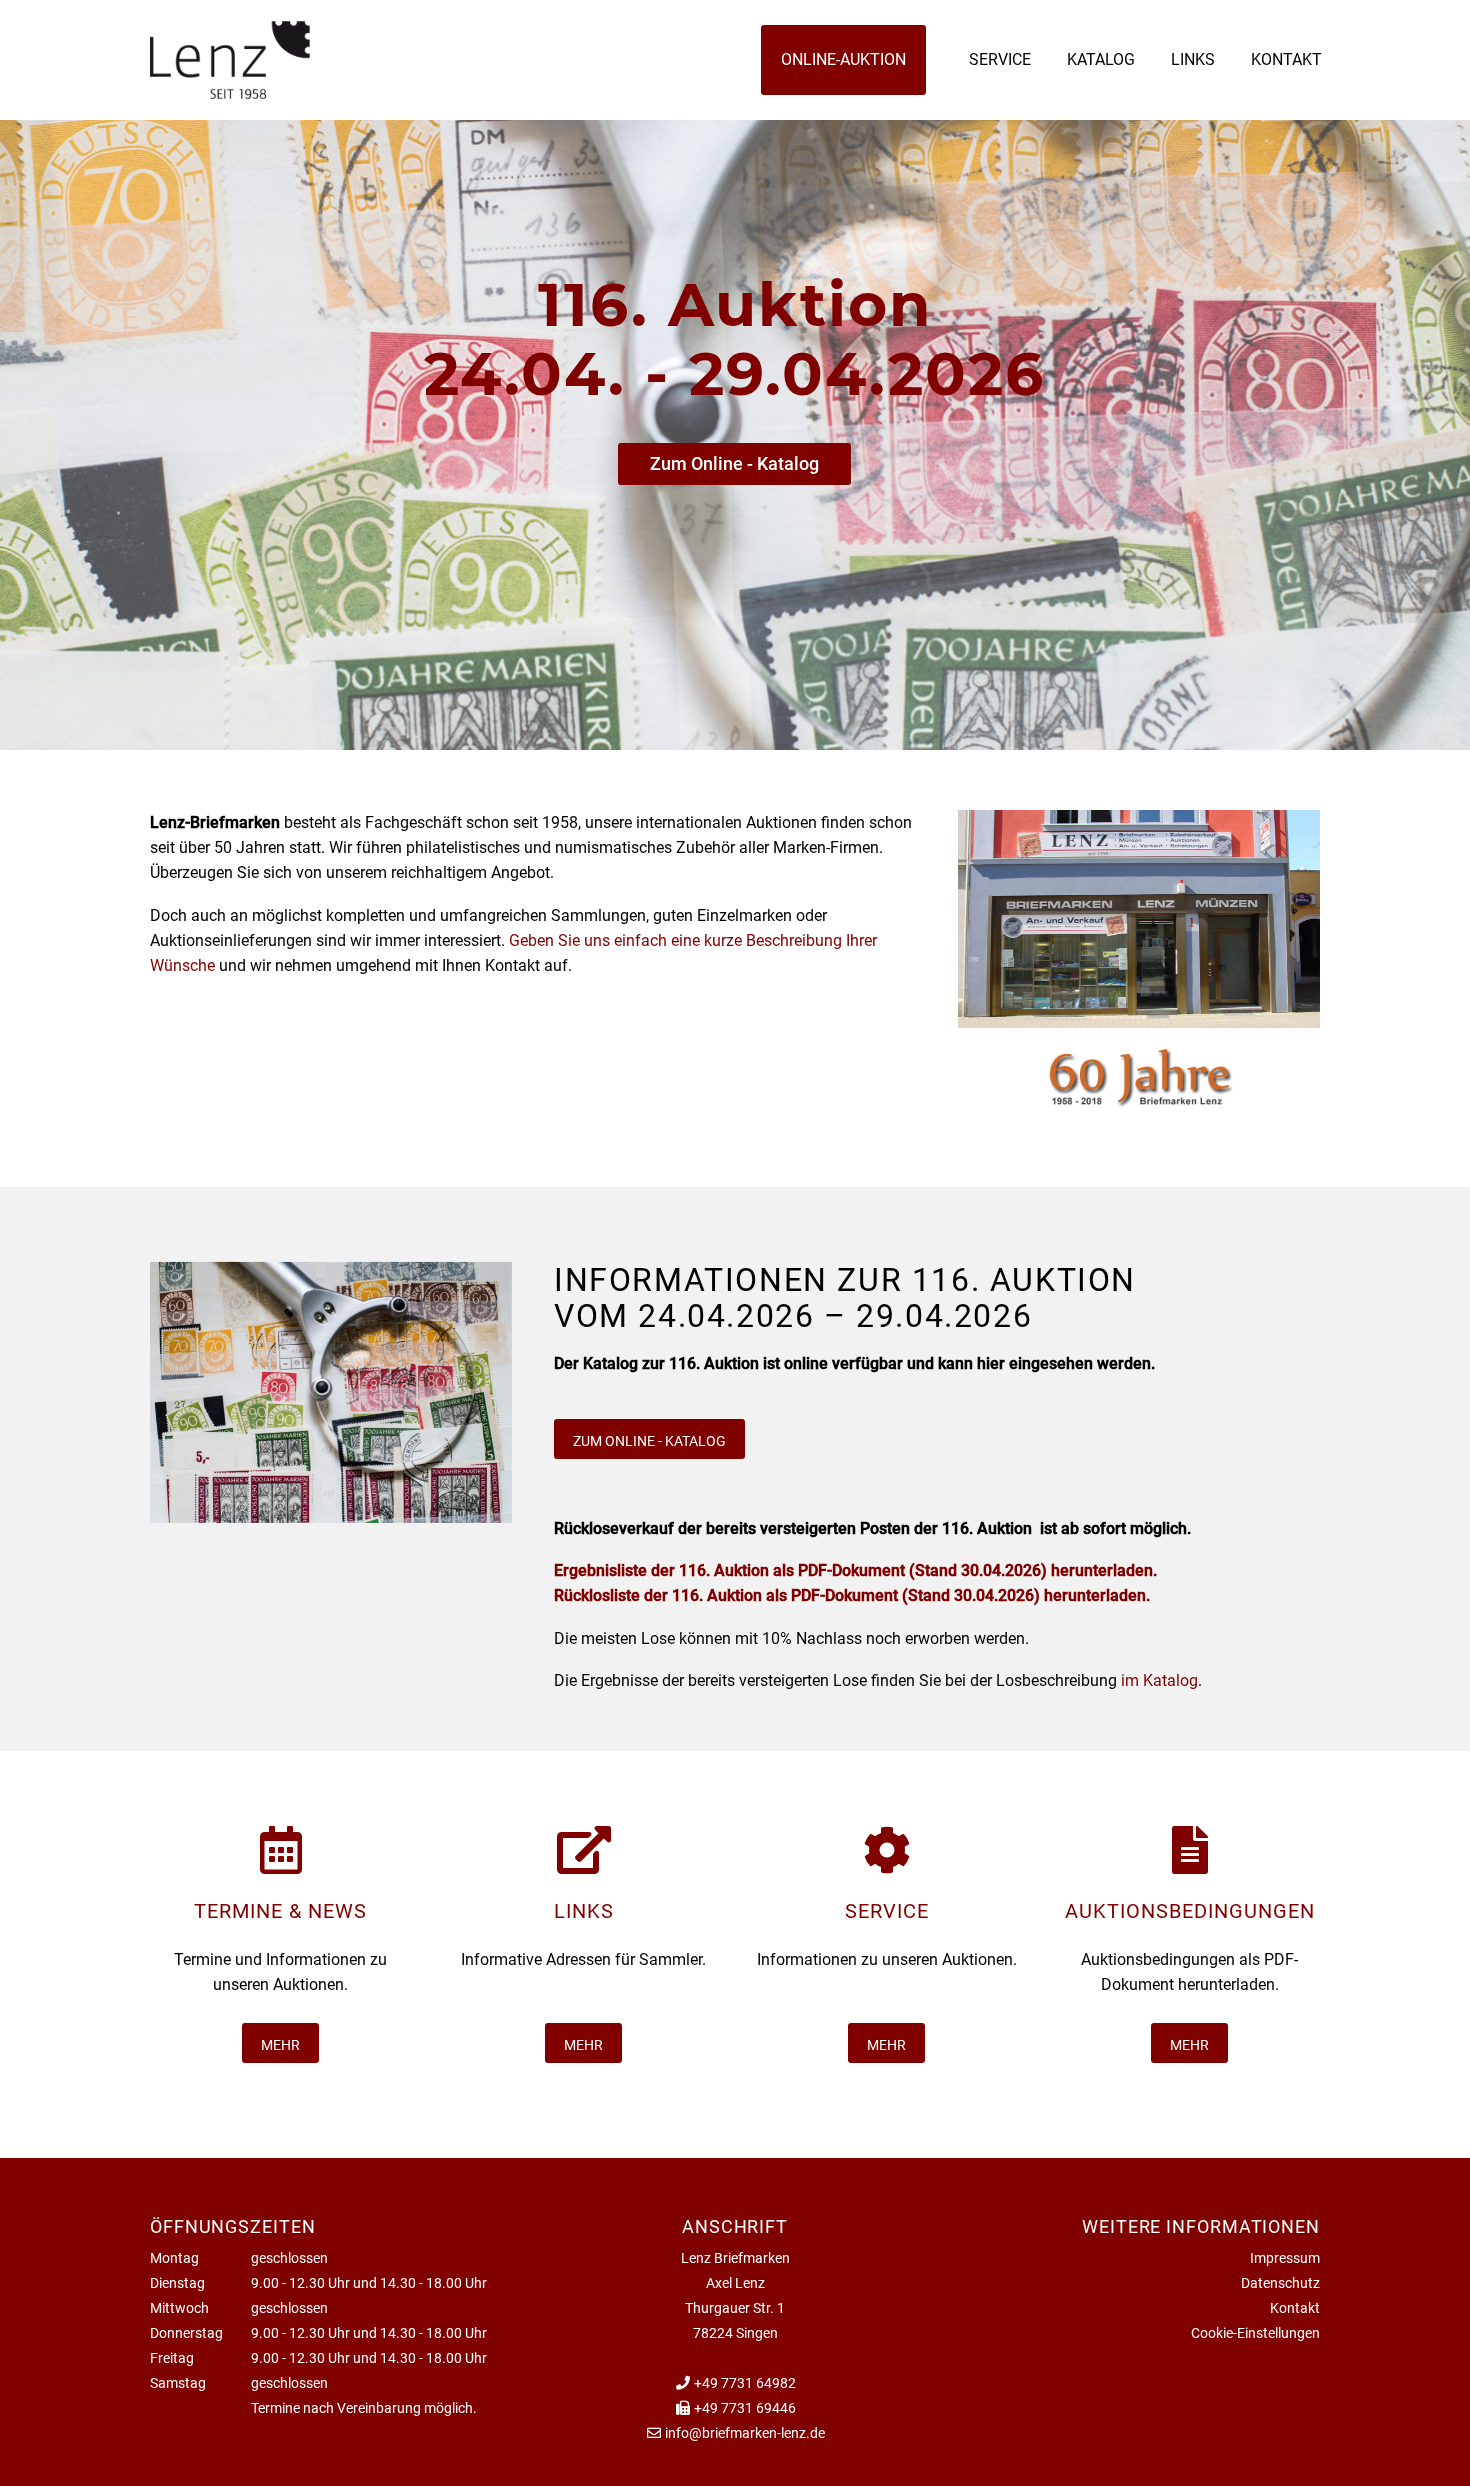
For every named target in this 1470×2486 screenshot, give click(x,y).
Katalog (1101, 59)
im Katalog (1159, 1680)
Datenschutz (1280, 2283)
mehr (280, 2045)
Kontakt (1286, 59)
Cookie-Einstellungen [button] (1255, 2333)
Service (1000, 59)
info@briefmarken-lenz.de (745, 2433)
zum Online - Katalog (649, 1441)
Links (1193, 59)
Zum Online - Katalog (734, 463)
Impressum (1285, 2258)
